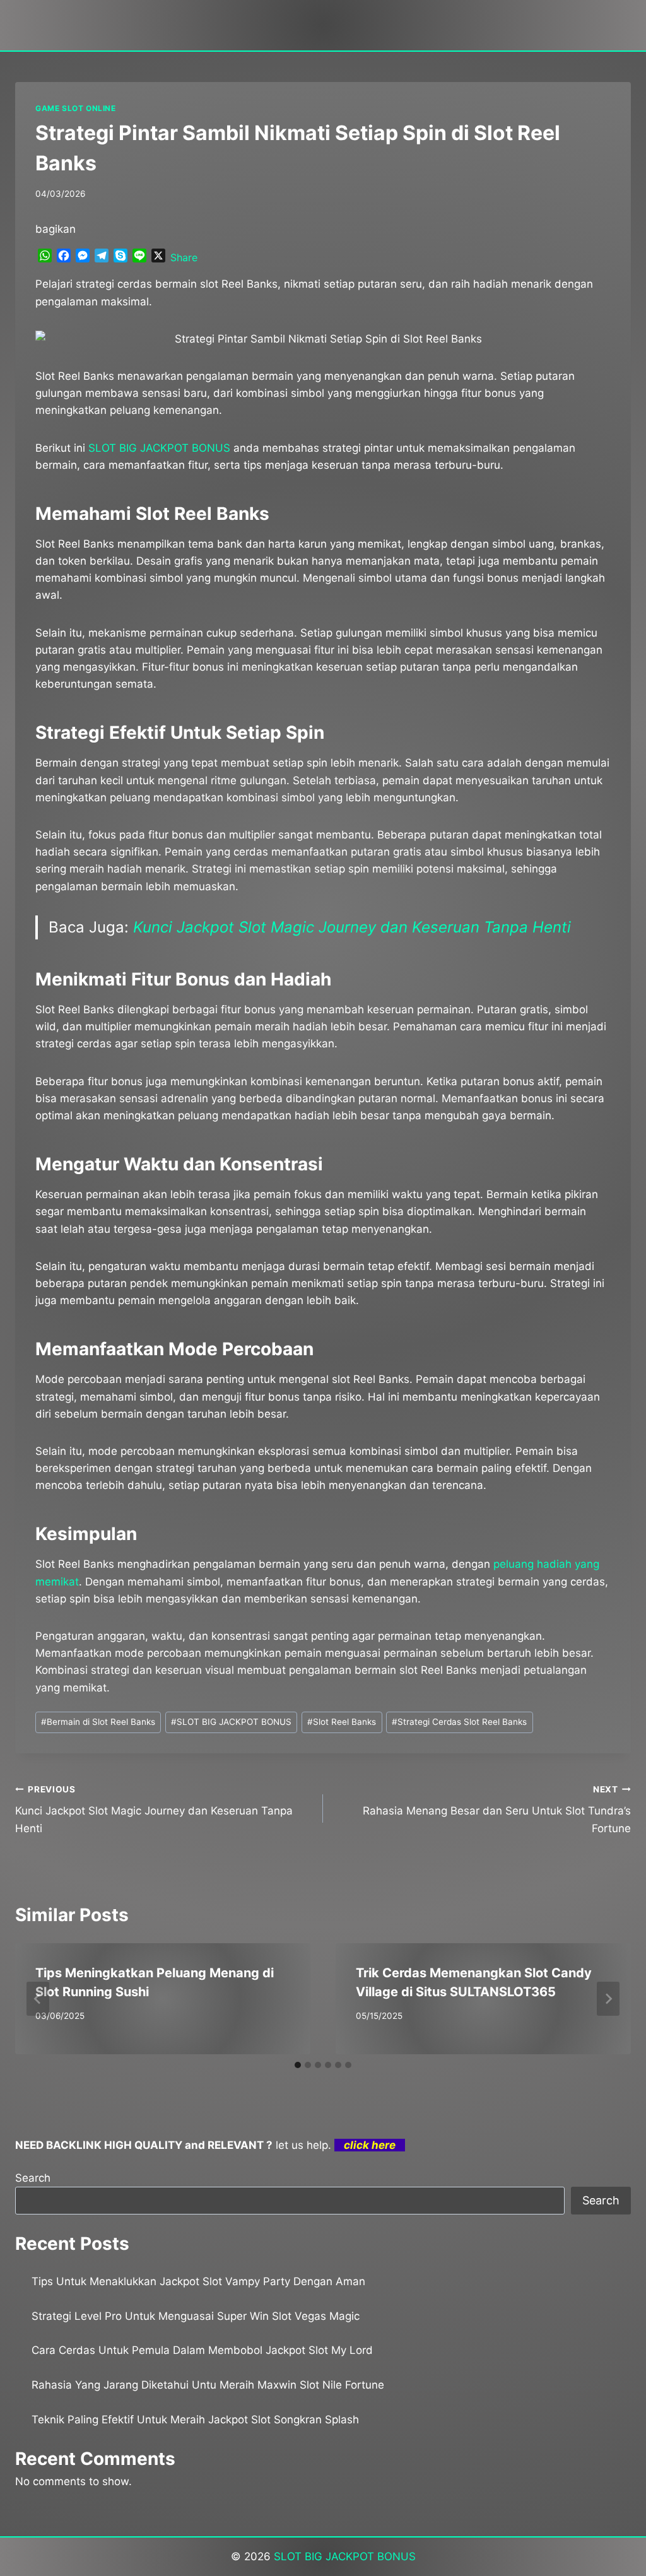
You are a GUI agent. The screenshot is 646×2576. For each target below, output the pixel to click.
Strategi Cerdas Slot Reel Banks (459, 1722)
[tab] (298, 2065)
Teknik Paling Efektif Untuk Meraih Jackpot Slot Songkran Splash (195, 2420)
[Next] (608, 1999)
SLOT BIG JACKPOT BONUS (231, 1722)
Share (184, 257)
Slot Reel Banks (342, 1722)
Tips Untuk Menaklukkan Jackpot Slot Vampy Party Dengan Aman (198, 2281)
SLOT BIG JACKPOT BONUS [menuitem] (159, 448)
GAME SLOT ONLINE (76, 108)
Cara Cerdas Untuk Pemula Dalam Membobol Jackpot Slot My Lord (202, 2350)
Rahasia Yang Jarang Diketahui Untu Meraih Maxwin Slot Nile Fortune (208, 2385)
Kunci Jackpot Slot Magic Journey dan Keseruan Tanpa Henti (352, 927)
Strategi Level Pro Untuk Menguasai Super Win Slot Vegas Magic (196, 2316)
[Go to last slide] (38, 1999)
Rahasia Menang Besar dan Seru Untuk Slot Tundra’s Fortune (497, 1809)
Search (33, 2178)
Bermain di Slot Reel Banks (98, 1722)
